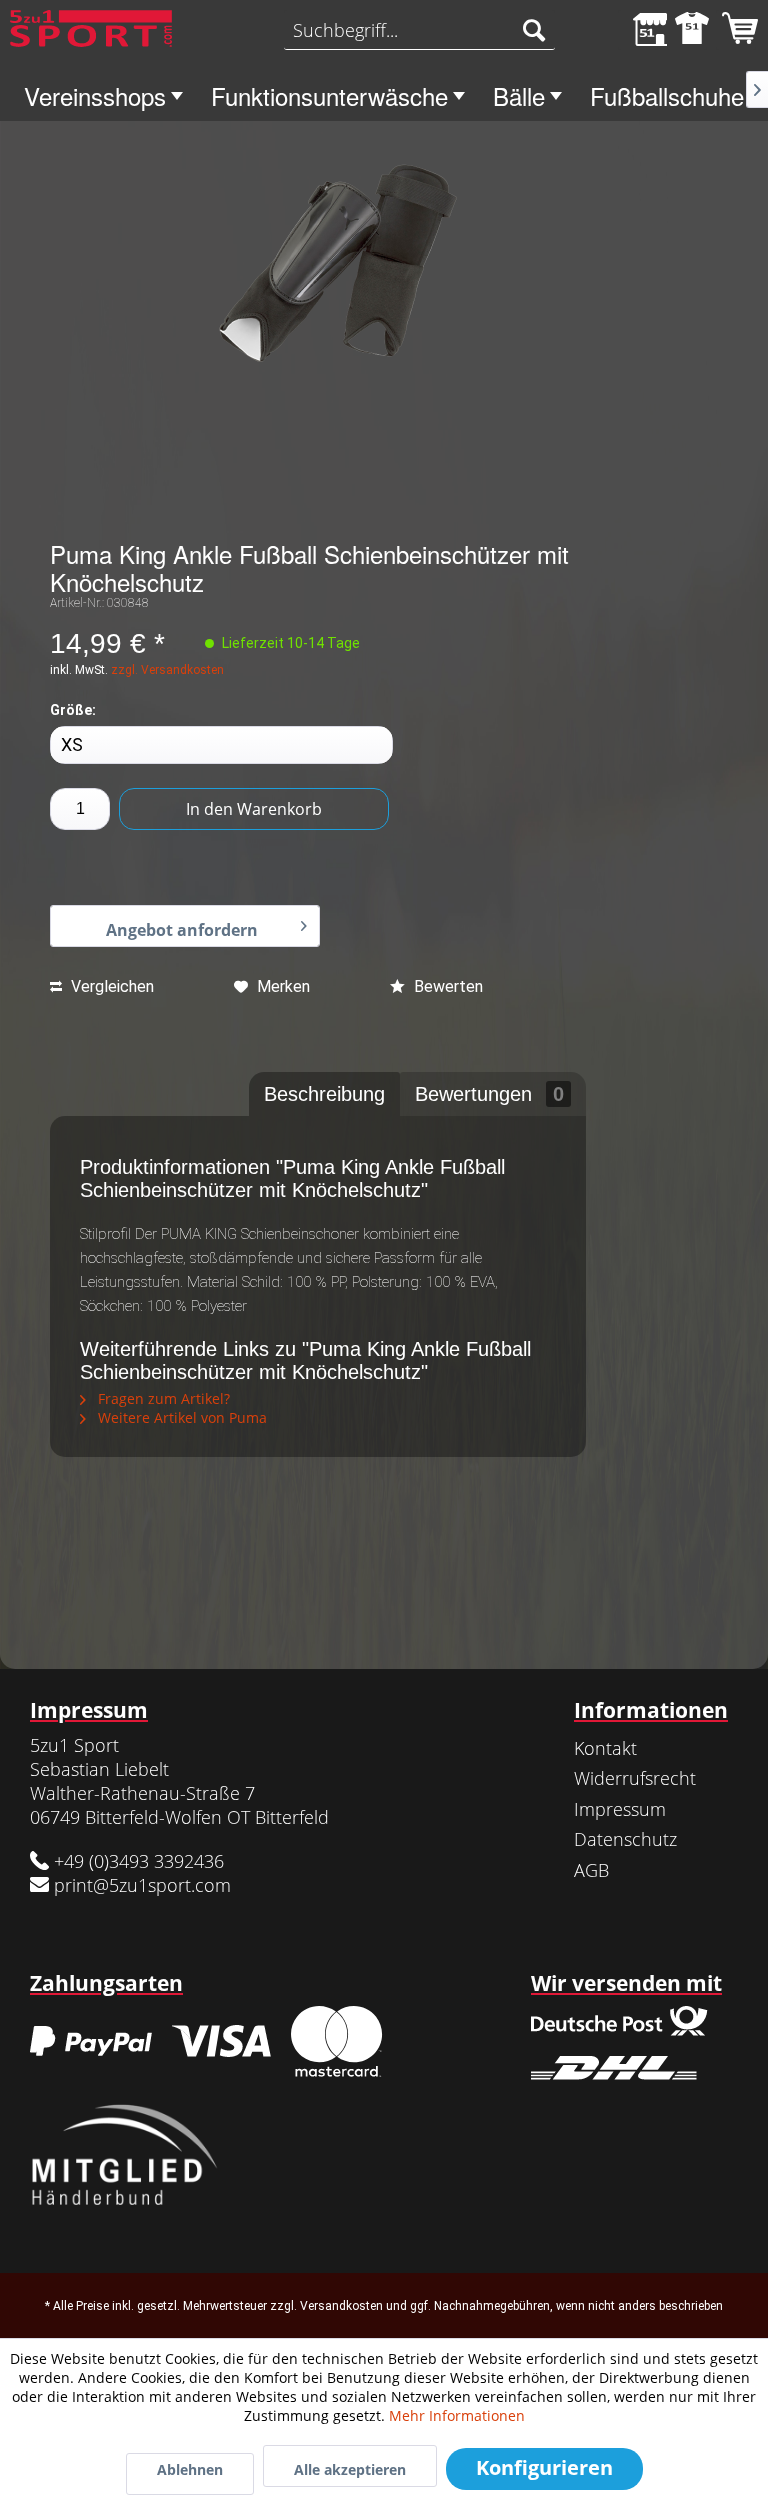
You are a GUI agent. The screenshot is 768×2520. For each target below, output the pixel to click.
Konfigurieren (544, 2467)
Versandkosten (341, 2306)
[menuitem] (419, 30)
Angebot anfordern (182, 930)
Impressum (620, 1809)
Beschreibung (324, 1094)
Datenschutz (625, 1839)
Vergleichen (110, 986)
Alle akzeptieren (350, 2469)
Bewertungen (489, 1094)
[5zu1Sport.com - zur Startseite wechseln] (91, 35)
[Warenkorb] (736, 30)
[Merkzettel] (638, 30)
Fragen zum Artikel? (162, 1398)
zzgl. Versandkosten (167, 670)
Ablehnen (190, 2469)
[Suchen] (534, 30)
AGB (591, 1870)
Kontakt (605, 1748)
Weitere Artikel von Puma (180, 1417)
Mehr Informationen (457, 2415)
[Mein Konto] (687, 30)
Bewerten (446, 986)
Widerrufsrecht (635, 1778)
